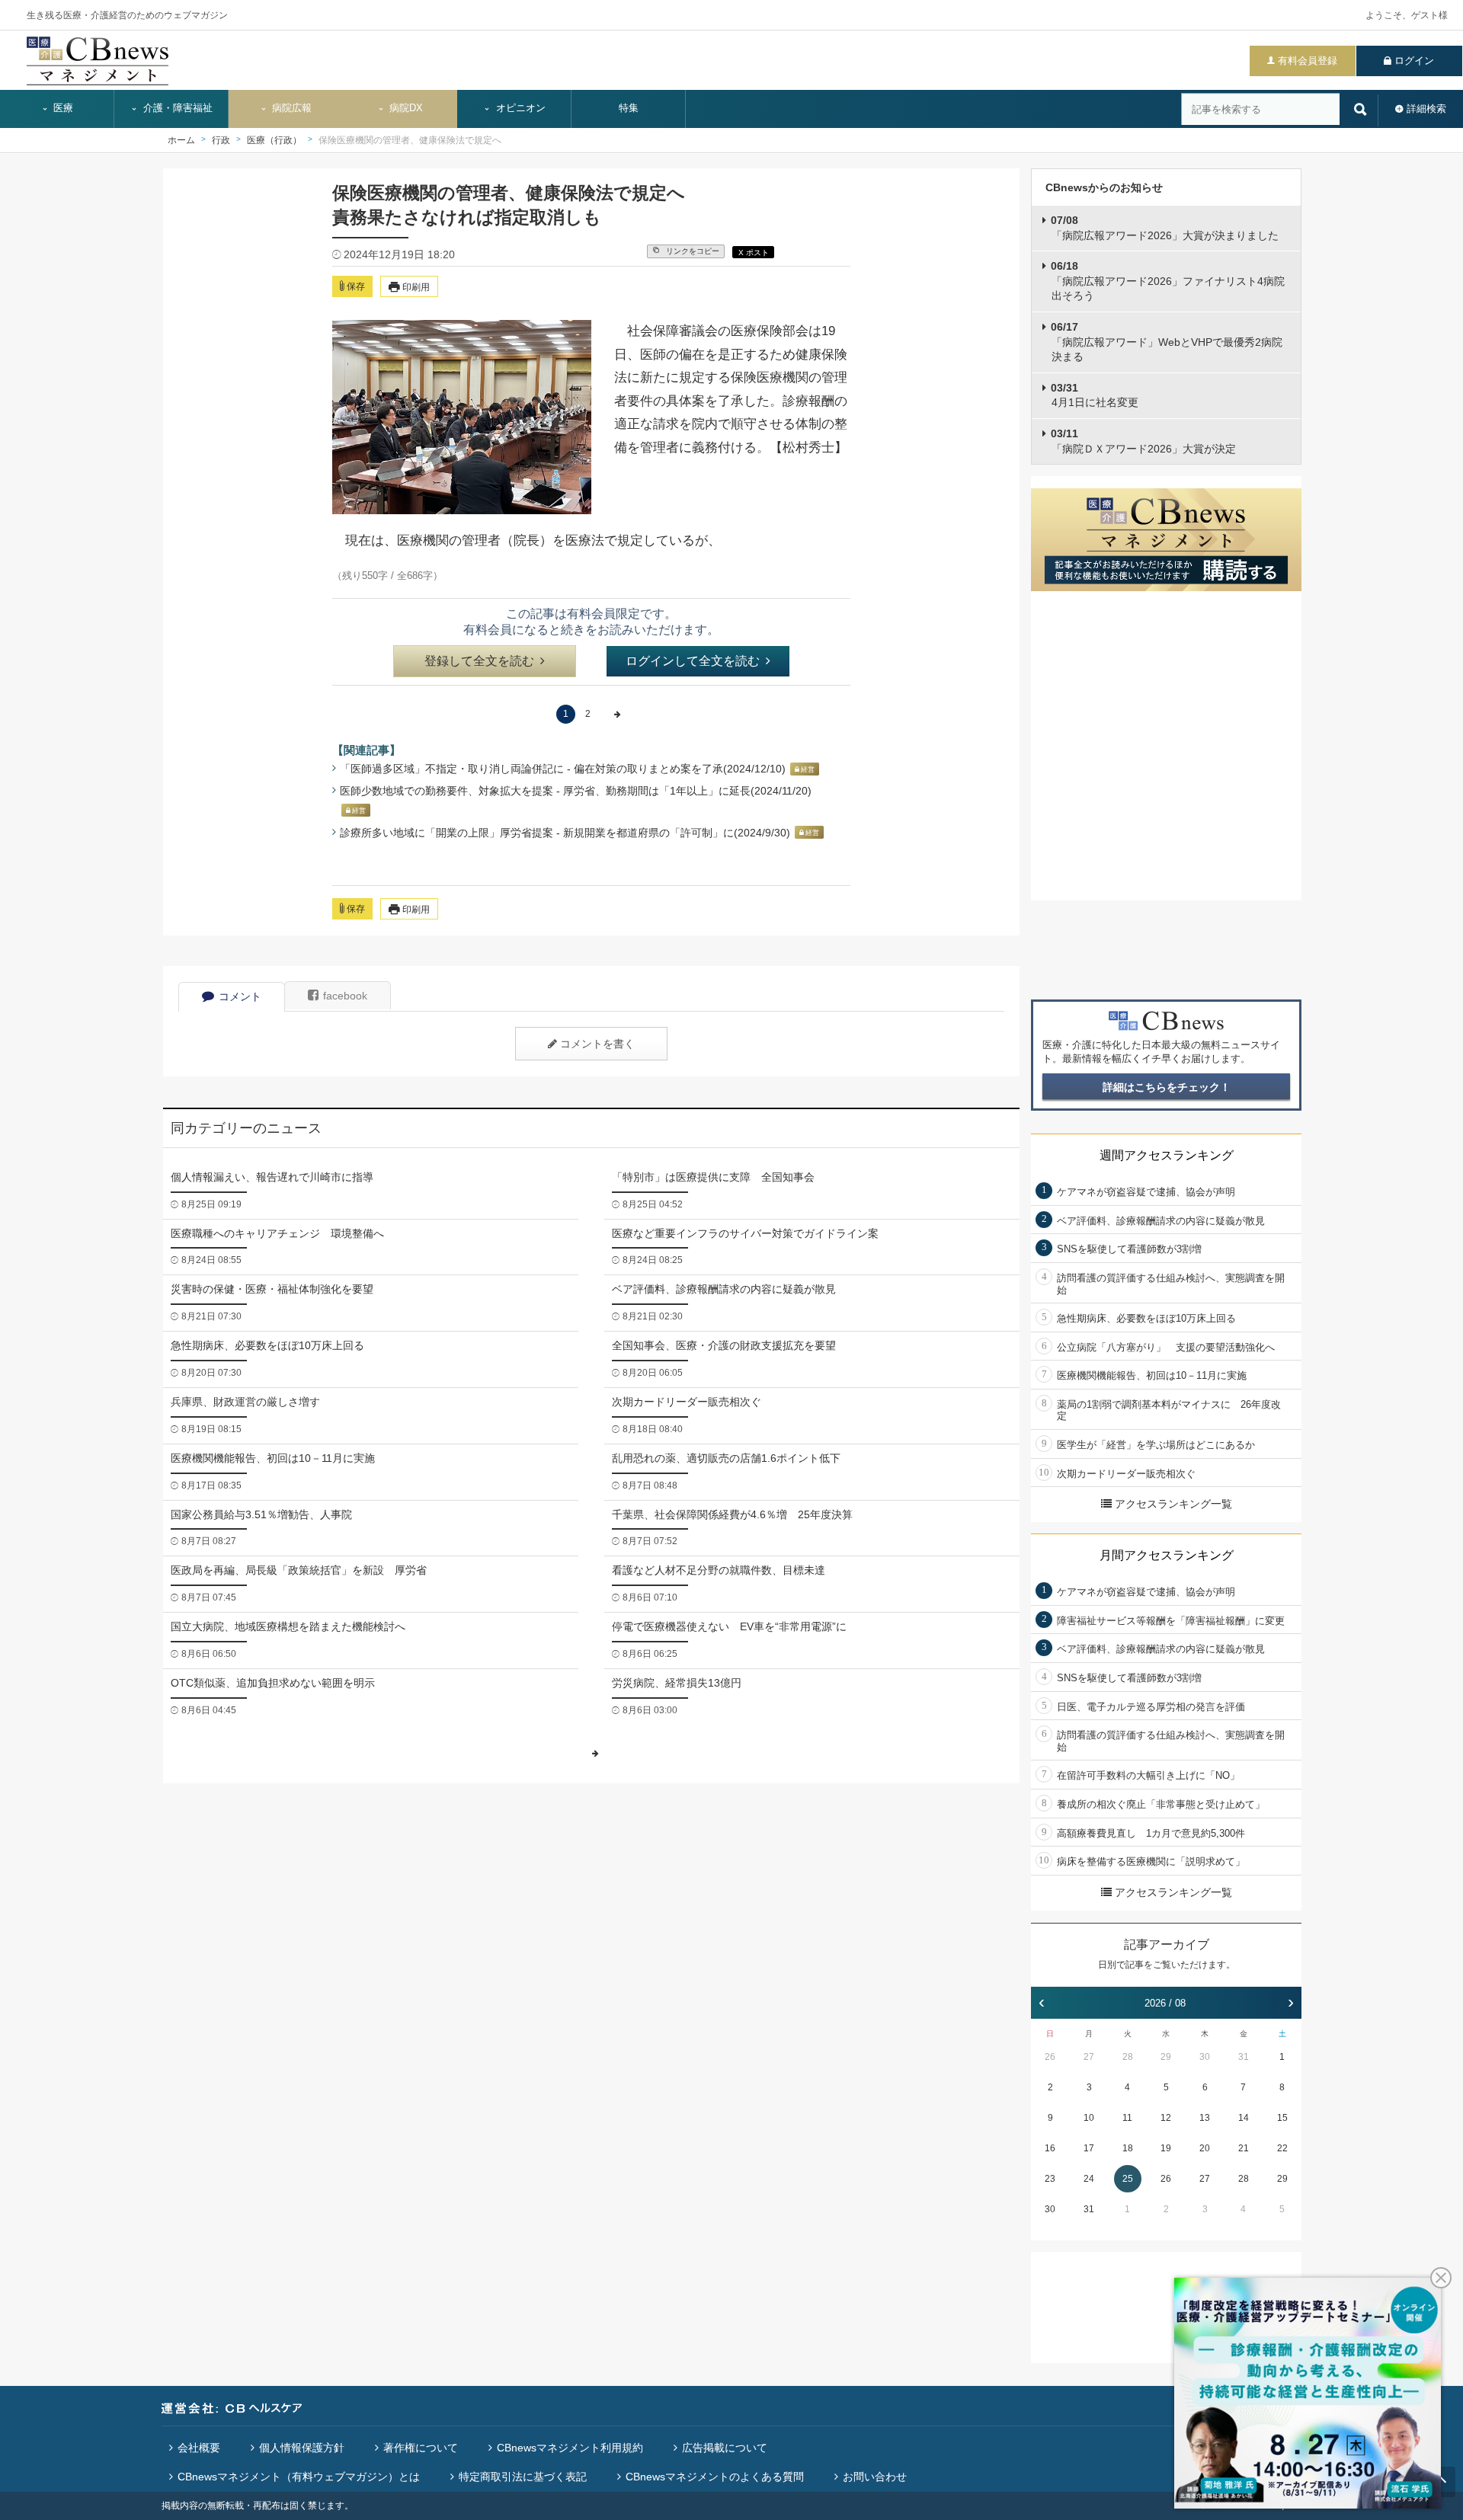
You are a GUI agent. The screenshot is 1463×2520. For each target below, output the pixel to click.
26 (1050, 2057)
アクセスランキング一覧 (1173, 1504)
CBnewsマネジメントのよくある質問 (715, 2477)
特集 (629, 108)
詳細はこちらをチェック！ (1167, 1087)
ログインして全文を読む (693, 661)
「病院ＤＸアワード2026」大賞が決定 (1143, 441)
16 (1050, 2148)
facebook (345, 996)
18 (1128, 2148)
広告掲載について (725, 2448)
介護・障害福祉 (176, 108)
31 (1244, 2057)
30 (1205, 2057)
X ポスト (754, 253)
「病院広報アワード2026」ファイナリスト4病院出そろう (1168, 281)
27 (1089, 2057)
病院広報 (290, 108)
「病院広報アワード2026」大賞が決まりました (1165, 228)
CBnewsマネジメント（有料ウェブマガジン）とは (299, 2477)
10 (1089, 2118)
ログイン (1414, 61)
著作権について (421, 2448)
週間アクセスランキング (1167, 1155)
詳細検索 (1426, 109)
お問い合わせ (875, 2477)
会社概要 (199, 2448)
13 (1205, 2118)
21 (1244, 2148)
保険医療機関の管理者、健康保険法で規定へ (410, 140)
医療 (62, 108)
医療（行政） (274, 140)
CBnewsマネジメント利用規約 (570, 2448)
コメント (240, 996)
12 (1166, 2118)
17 (1089, 2148)
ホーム (181, 140)
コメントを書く (597, 1044)
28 (1128, 2057)
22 (1282, 2148)
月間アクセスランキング (1167, 1555)
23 (1050, 2179)
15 (1282, 2118)
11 (1127, 2118)
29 (1166, 2057)
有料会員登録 (1308, 61)
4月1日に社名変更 (1095, 395)
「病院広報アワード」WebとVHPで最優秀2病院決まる (1167, 342)
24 (1089, 2179)
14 (1244, 2118)
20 (1205, 2148)
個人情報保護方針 (302, 2448)
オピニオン (519, 108)
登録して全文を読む (479, 661)
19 (1166, 2148)
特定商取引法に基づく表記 (523, 2477)
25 (1128, 2179)
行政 (221, 140)
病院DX (405, 108)
